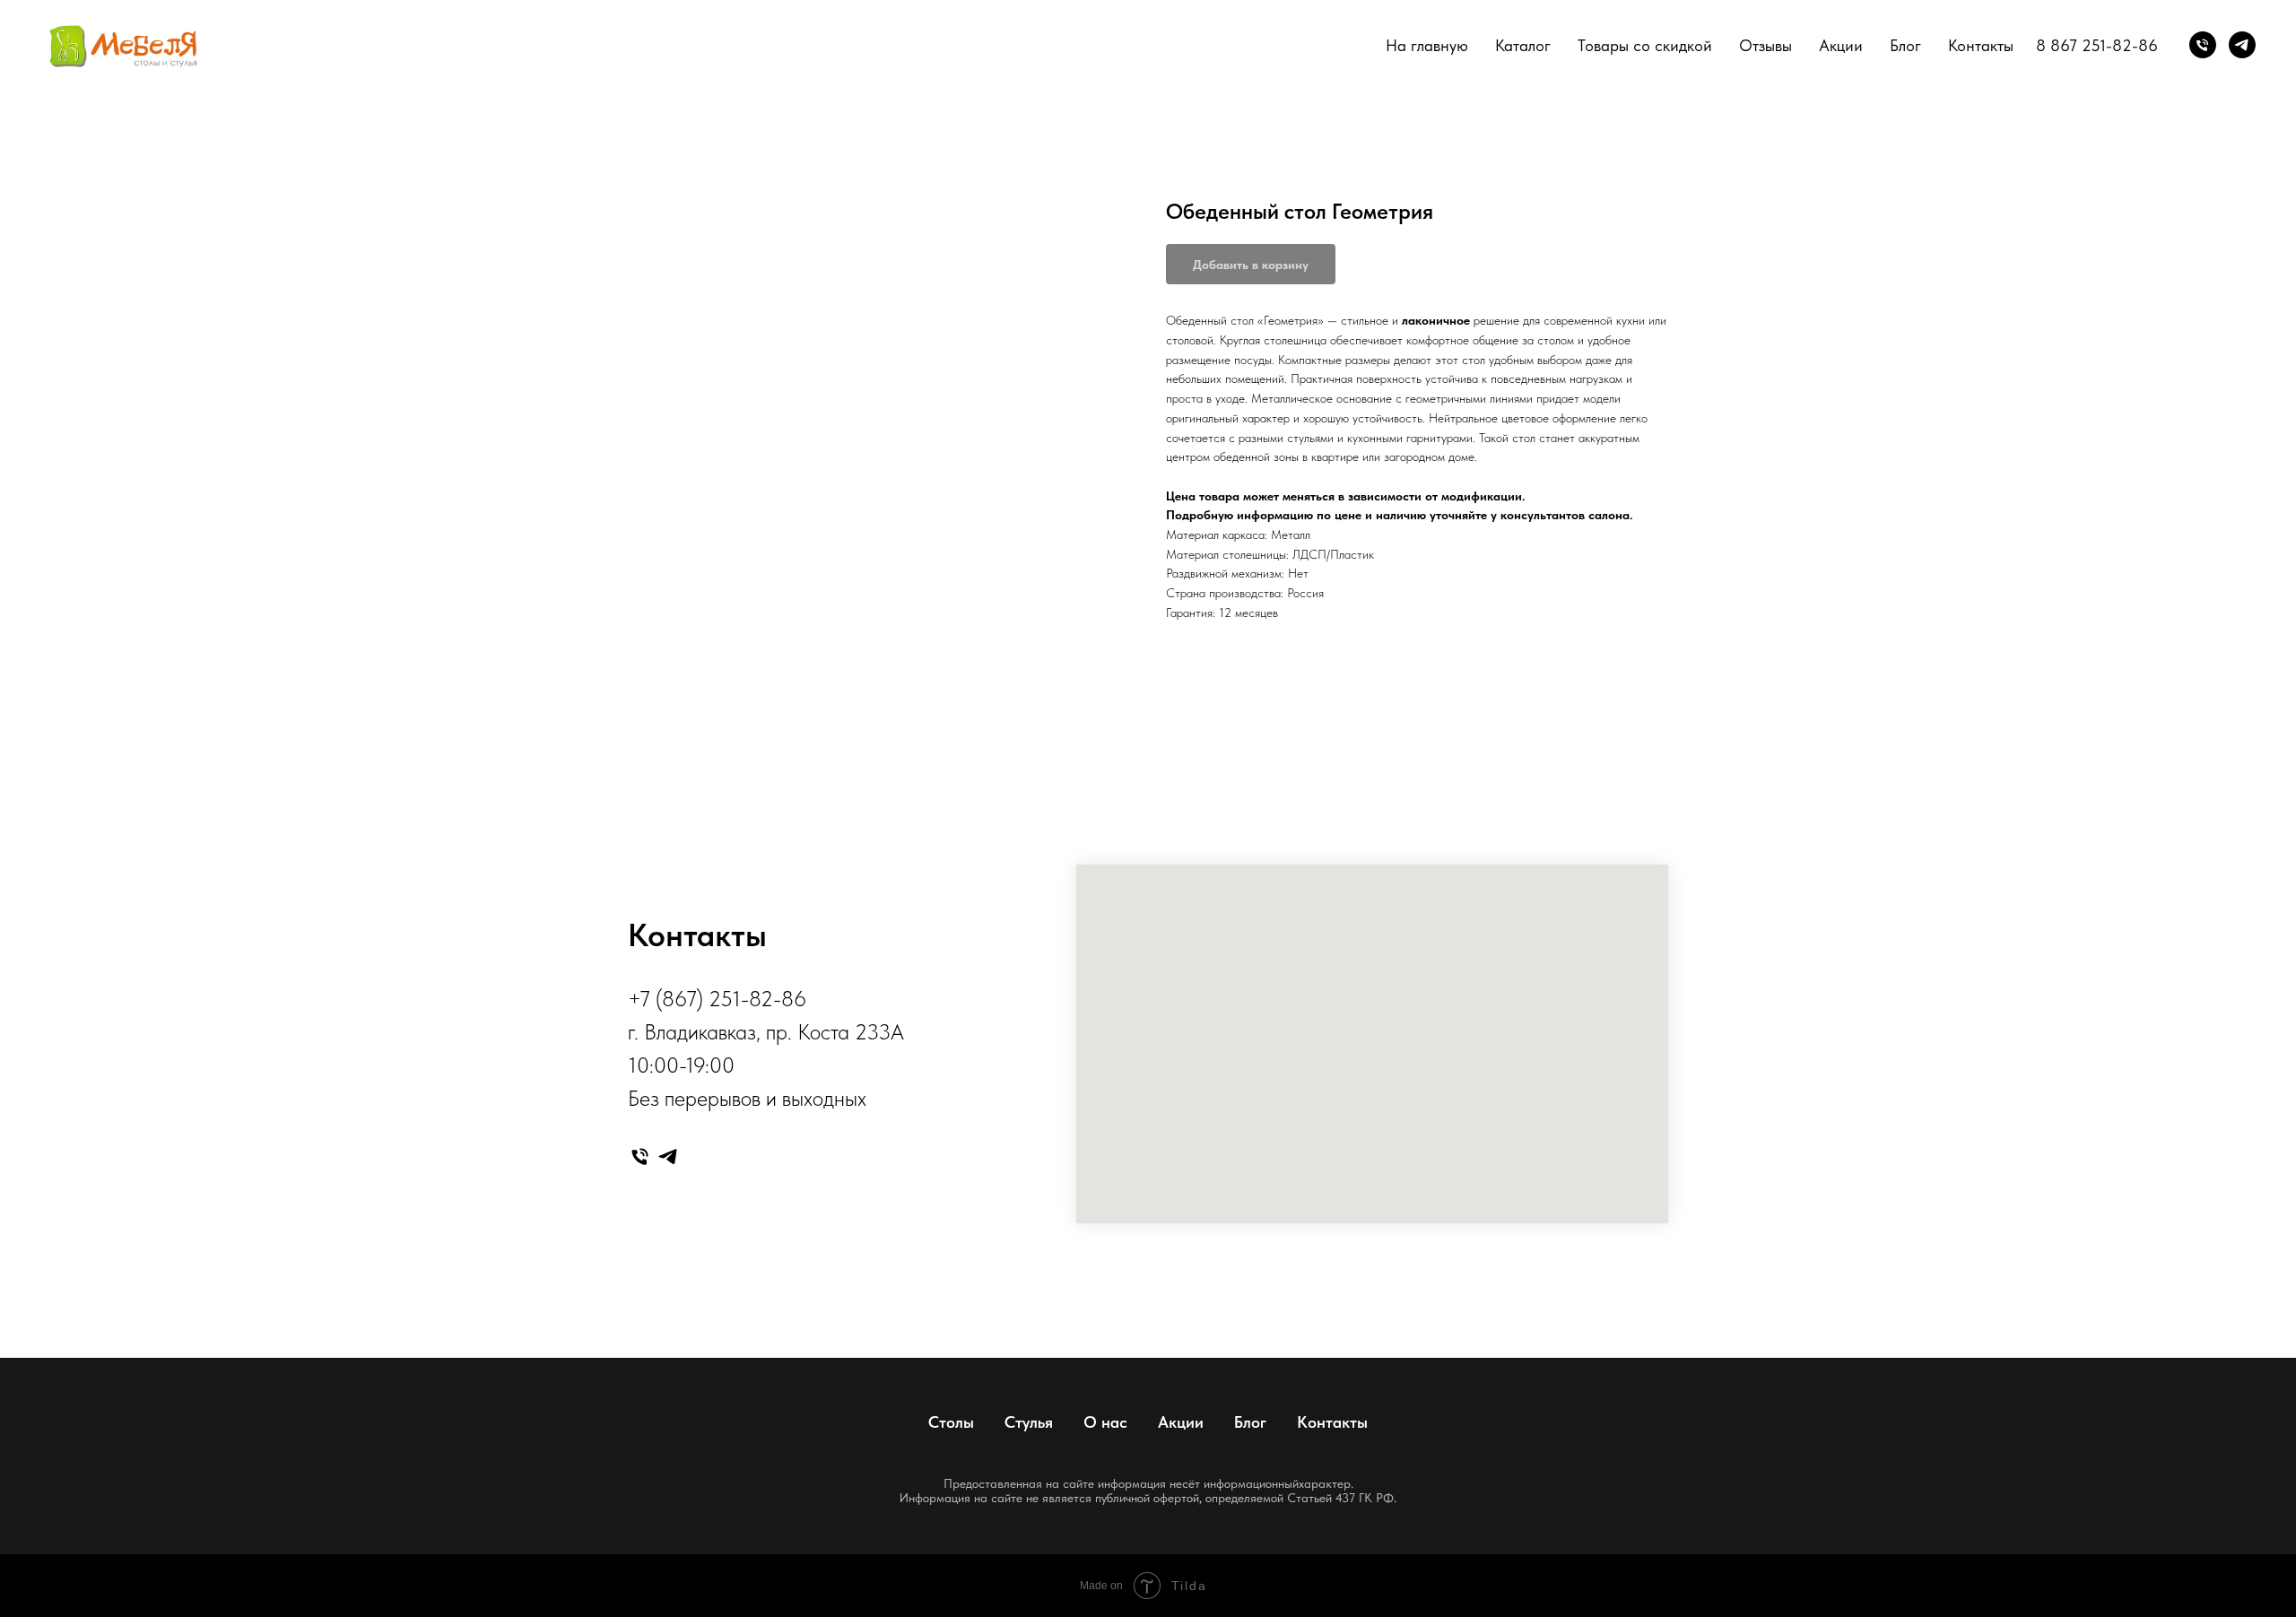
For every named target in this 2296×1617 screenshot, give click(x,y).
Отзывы (1765, 45)
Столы (951, 1422)
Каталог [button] (1523, 45)
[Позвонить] (640, 1156)
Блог (1905, 45)
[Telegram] (2242, 45)
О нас (1105, 1422)
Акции (1841, 45)
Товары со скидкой (1645, 45)
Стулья (1029, 1422)
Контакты (1981, 45)
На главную (1427, 45)
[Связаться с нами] (2203, 45)
